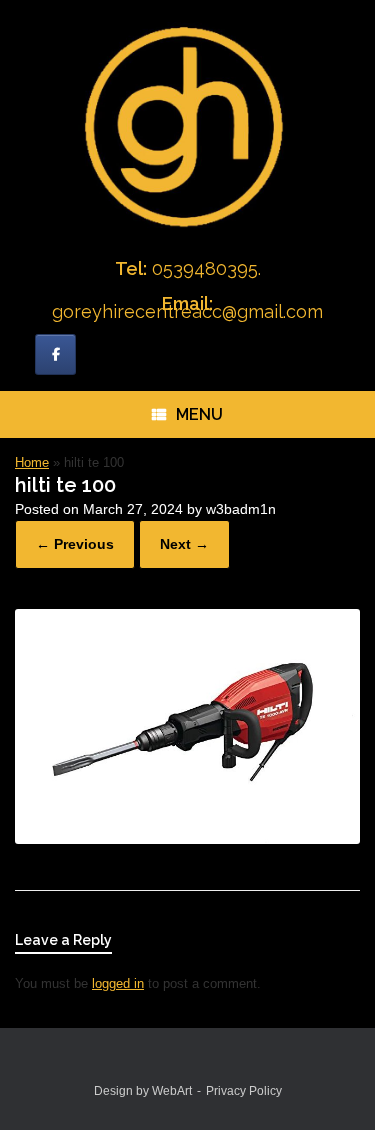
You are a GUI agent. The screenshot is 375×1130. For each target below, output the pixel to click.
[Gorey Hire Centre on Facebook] (55, 354)
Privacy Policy (244, 1091)
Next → (184, 544)
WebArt (172, 1091)
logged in (118, 983)
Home (32, 462)
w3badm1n (241, 509)
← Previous (75, 544)
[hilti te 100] (187, 839)
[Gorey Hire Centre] (187, 125)
